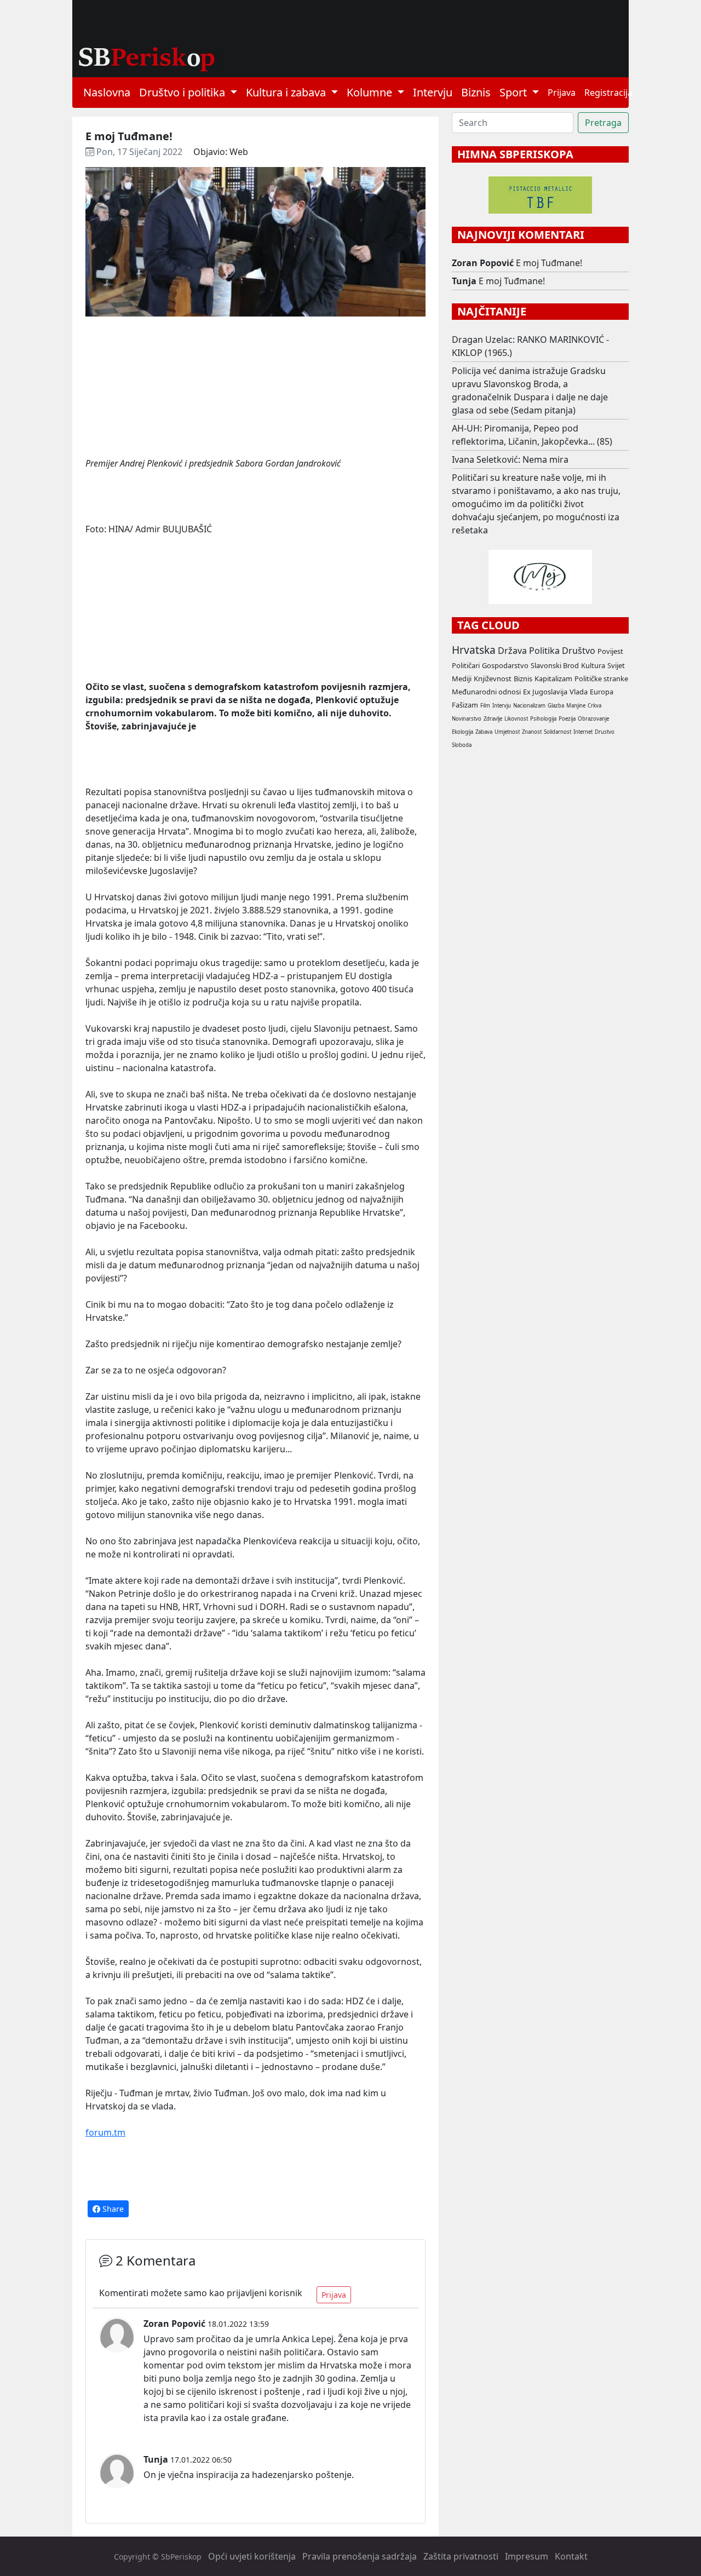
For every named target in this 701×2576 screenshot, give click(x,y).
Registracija (608, 93)
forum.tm (105, 2132)
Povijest (610, 651)
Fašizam (465, 705)
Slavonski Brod (555, 665)
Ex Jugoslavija (545, 692)
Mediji (462, 679)
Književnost (493, 679)
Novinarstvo (467, 719)
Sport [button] (515, 92)
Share (112, 2209)
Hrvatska (474, 650)
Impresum (527, 2556)
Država (512, 651)
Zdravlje (493, 719)
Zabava (484, 732)
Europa (602, 692)
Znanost (532, 732)
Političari (466, 665)
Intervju (433, 92)
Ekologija (462, 732)
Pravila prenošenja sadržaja (360, 2556)
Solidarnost (558, 732)
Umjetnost (507, 732)
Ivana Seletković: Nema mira (510, 459)
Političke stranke (601, 679)
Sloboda (462, 745)
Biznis (476, 92)
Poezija (567, 719)
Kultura (593, 665)
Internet (583, 732)
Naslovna (107, 92)
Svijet (616, 665)
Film (485, 706)
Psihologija (543, 719)
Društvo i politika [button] (183, 92)
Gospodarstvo (505, 665)
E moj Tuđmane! (549, 263)
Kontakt (571, 2556)
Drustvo (605, 732)
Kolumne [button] (371, 92)
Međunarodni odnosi (486, 692)
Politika (544, 651)
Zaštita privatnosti (461, 2556)
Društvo (579, 651)
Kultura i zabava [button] (287, 92)
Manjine (576, 706)
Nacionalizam (529, 706)
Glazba (556, 706)
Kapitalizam (553, 679)
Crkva (594, 706)
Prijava (562, 93)
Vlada (579, 692)
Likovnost (516, 719)
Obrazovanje (593, 719)
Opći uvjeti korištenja (252, 2556)
